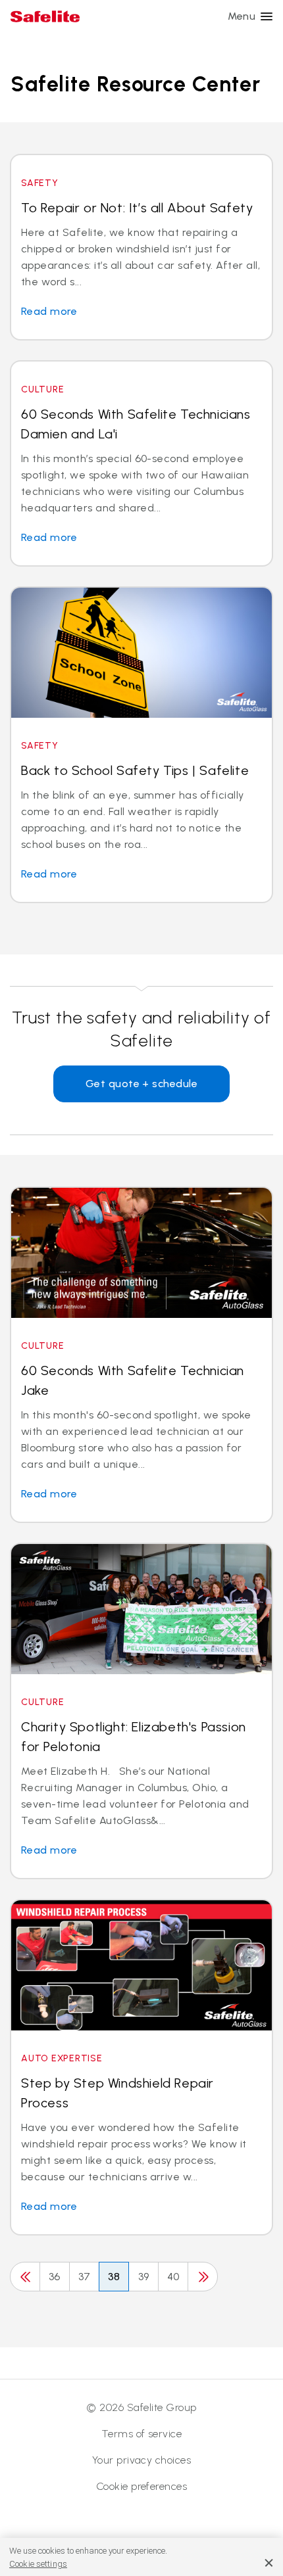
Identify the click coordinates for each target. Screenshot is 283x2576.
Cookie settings (38, 2564)
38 (114, 2277)
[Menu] (267, 16)
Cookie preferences (142, 2486)
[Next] (203, 2277)
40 (173, 2277)
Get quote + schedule (142, 1084)
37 (85, 2277)
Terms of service (142, 2434)
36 (55, 2277)
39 (144, 2277)
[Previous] (25, 2277)
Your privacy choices (142, 2460)
